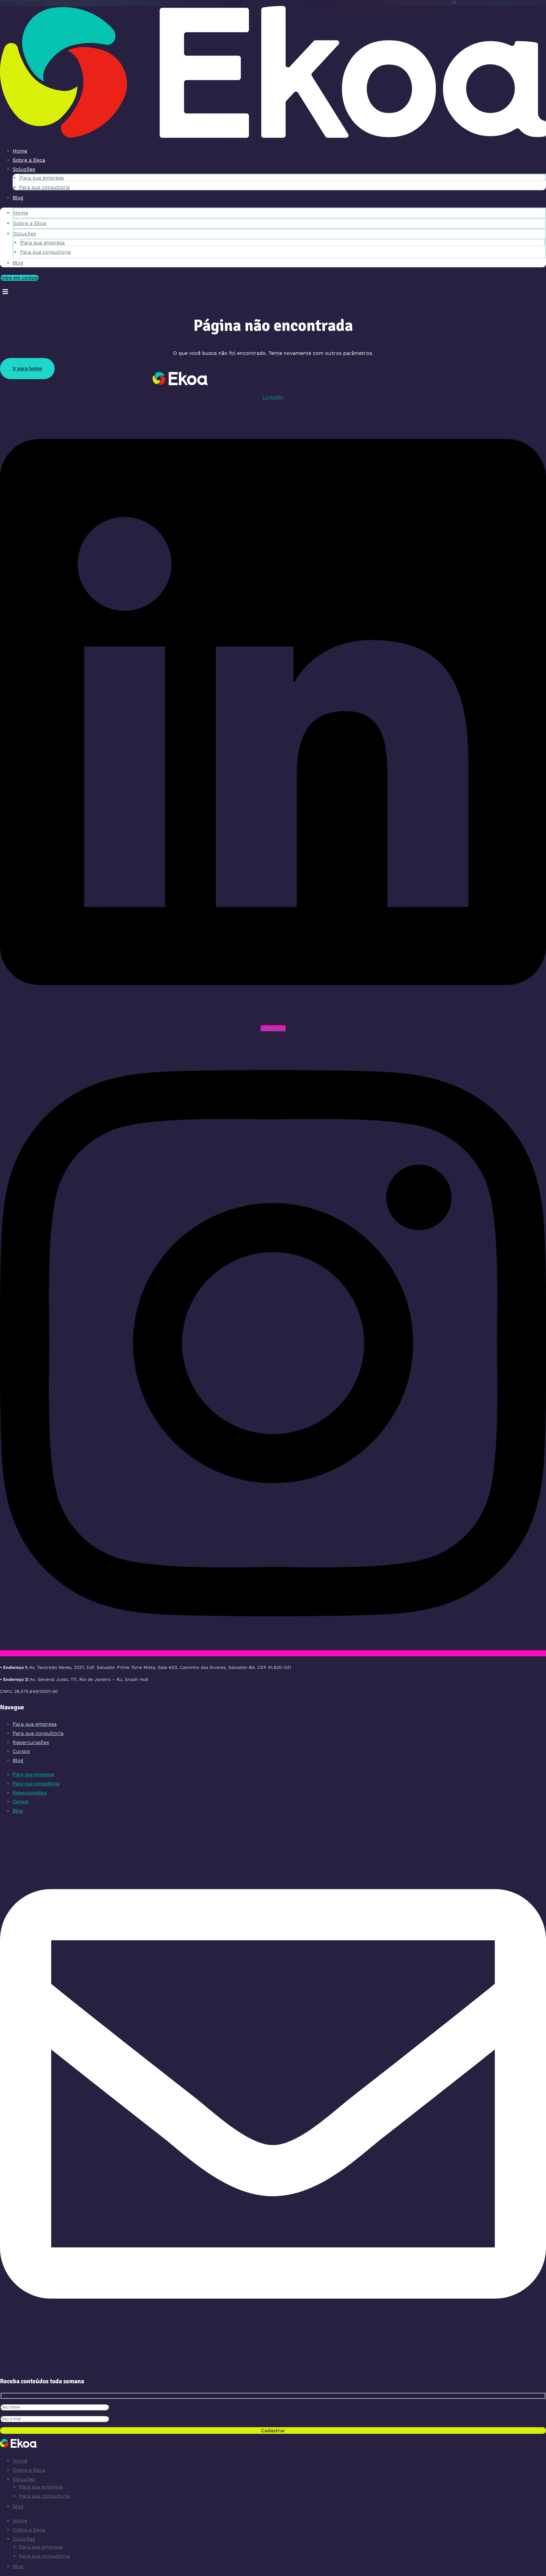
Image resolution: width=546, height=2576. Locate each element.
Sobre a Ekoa (29, 160)
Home (20, 151)
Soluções (24, 169)
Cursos (21, 1751)
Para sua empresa (42, 178)
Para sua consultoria (44, 187)
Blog (18, 198)
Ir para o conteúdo (23, 3)
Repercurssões (31, 1742)
